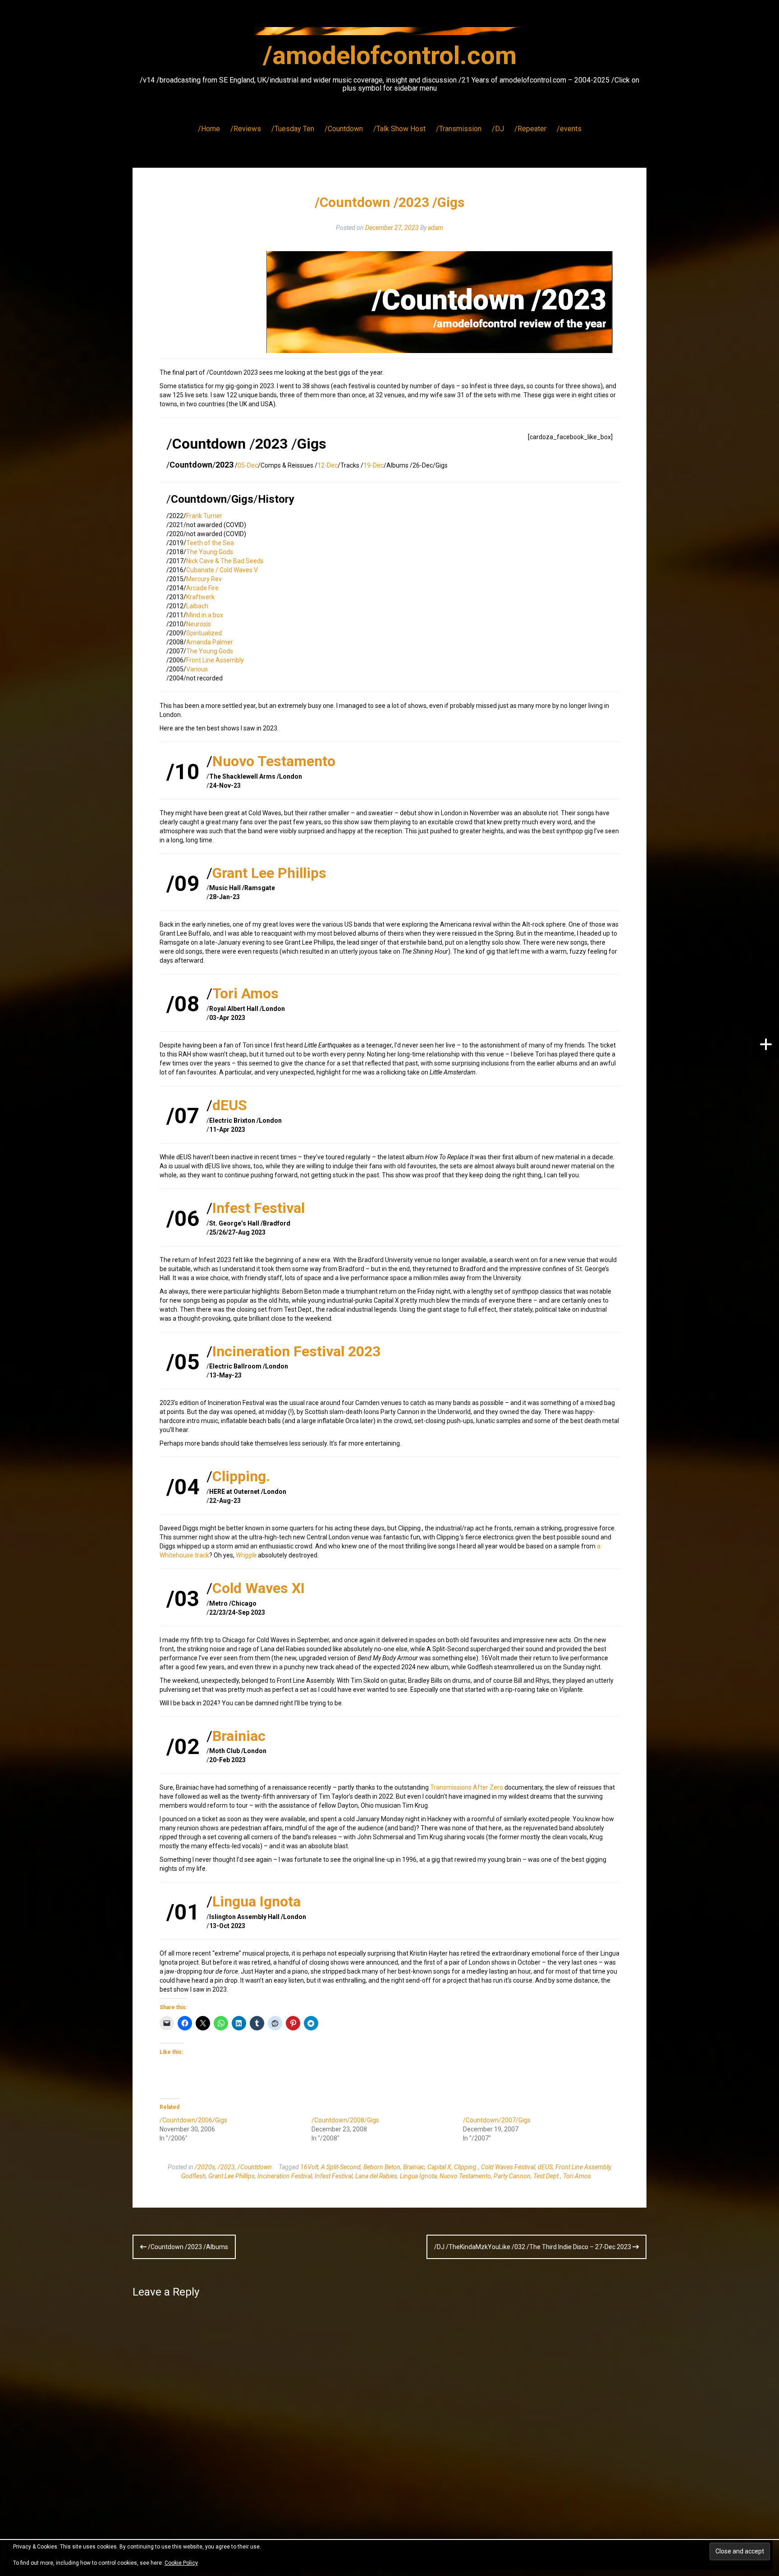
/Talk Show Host (399, 129)
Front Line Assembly (215, 660)
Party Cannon (512, 2176)
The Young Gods (210, 552)
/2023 (226, 2167)
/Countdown (344, 129)
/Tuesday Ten (293, 129)
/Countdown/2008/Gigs (345, 2120)
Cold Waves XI (259, 1588)
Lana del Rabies (376, 2176)
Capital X (439, 2167)
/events (569, 129)
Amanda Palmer (210, 642)
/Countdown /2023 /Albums (187, 2247)
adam (435, 228)
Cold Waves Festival (508, 2167)
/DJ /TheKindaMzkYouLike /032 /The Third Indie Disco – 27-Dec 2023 (533, 2247)
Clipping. (241, 1476)
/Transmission (459, 129)
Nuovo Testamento (274, 761)
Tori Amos (245, 993)
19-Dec (373, 465)
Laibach (197, 606)
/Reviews (246, 129)
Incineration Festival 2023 (296, 1351)
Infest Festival (259, 1208)
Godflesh (193, 2176)
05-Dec (248, 465)
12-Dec (328, 465)
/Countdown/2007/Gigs (497, 2120)
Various (197, 669)
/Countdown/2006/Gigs (193, 2120)
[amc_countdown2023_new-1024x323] (440, 302)
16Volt (309, 2167)
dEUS (230, 1105)
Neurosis (199, 624)
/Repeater (530, 129)
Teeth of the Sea (210, 543)
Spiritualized (204, 633)
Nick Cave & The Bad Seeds (225, 561)
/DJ (498, 129)
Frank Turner (204, 516)
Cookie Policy (181, 2563)
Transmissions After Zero (467, 1787)
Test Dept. (547, 2176)
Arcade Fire (202, 588)
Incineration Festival (285, 2176)
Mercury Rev (204, 579)
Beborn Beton (382, 2167)
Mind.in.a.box (205, 615)
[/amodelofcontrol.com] (389, 34)
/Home (209, 129)
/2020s (205, 2167)
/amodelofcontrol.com (390, 55)
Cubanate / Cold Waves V (222, 570)
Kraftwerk (200, 597)
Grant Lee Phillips (269, 873)
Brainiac (239, 1736)
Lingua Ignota (257, 1901)
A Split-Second (341, 2167)
